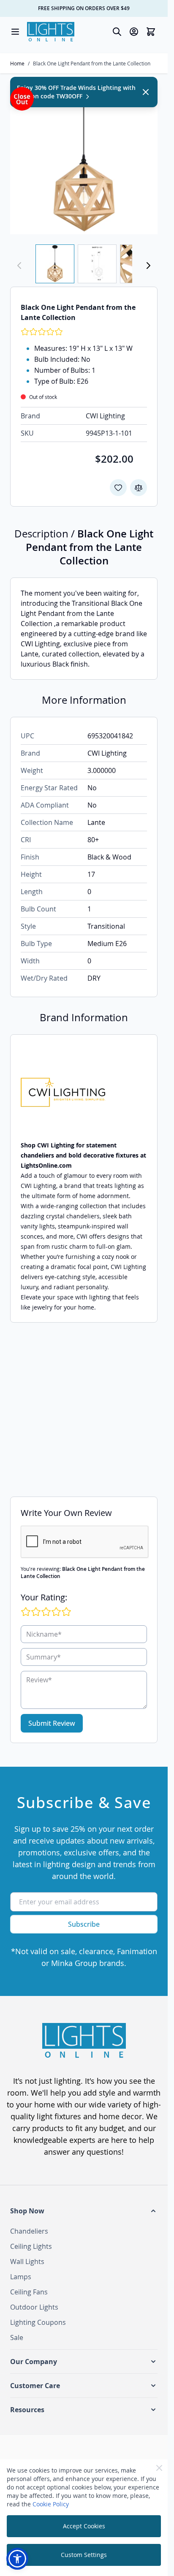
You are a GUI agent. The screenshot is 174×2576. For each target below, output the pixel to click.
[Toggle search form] (117, 32)
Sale (17, 2337)
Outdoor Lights (34, 2307)
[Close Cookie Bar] (159, 2468)
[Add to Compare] (139, 488)
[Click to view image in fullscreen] (84, 161)
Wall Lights (27, 2261)
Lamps (21, 2277)
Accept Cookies (84, 2526)
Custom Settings (84, 2555)
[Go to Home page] (51, 32)
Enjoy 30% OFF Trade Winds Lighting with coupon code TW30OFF (76, 92)
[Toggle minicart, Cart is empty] (151, 32)
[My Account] (134, 32)
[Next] (148, 266)
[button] (84, 2211)
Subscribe (84, 1924)
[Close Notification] (146, 92)
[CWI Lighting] (84, 1092)
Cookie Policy (51, 2504)
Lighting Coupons (38, 2322)
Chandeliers (29, 2231)
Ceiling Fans (29, 2292)
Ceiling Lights (31, 2246)
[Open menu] (15, 32)
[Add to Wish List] (118, 488)
